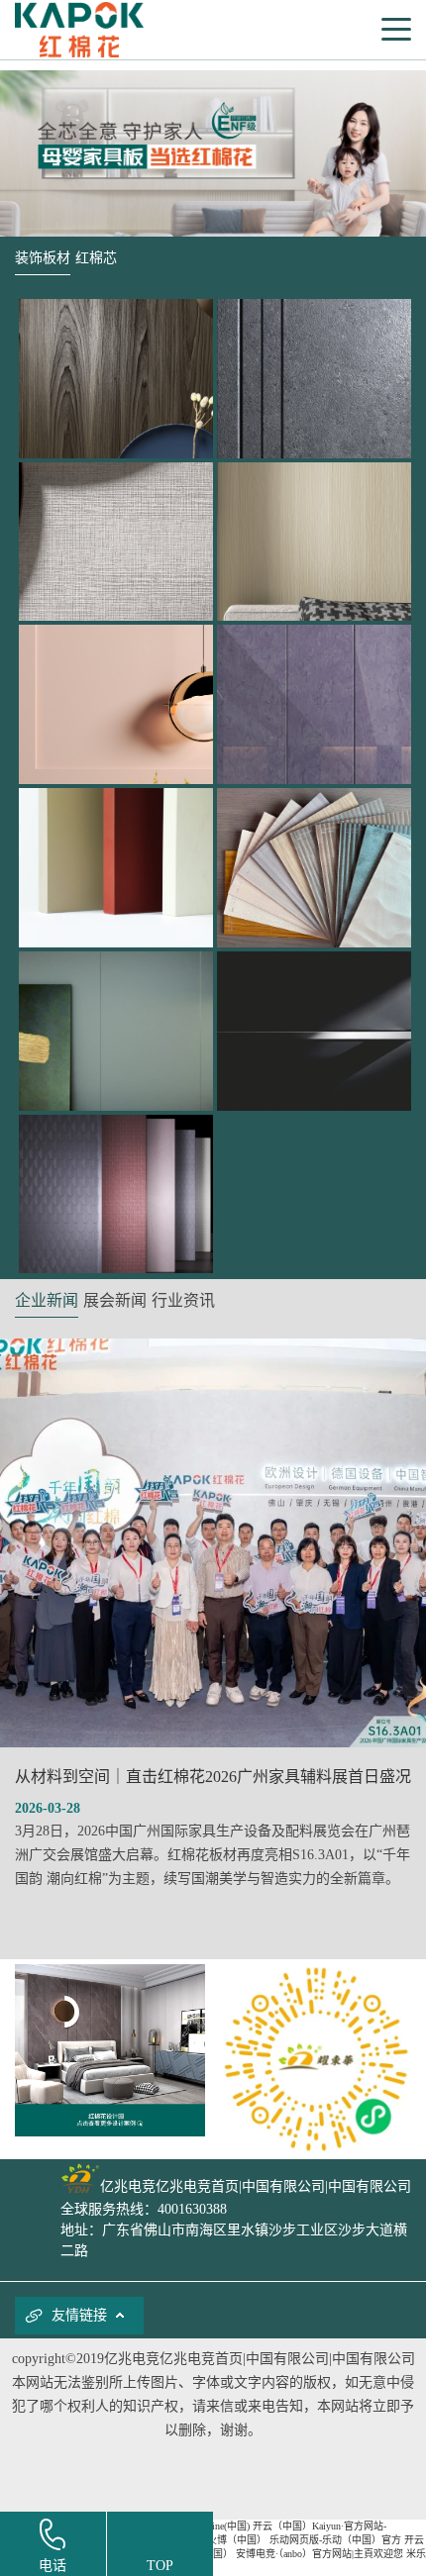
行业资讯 (183, 1300)
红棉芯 (96, 258)
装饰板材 (43, 258)
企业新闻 (47, 1300)
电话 (53, 2566)
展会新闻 (115, 1300)
